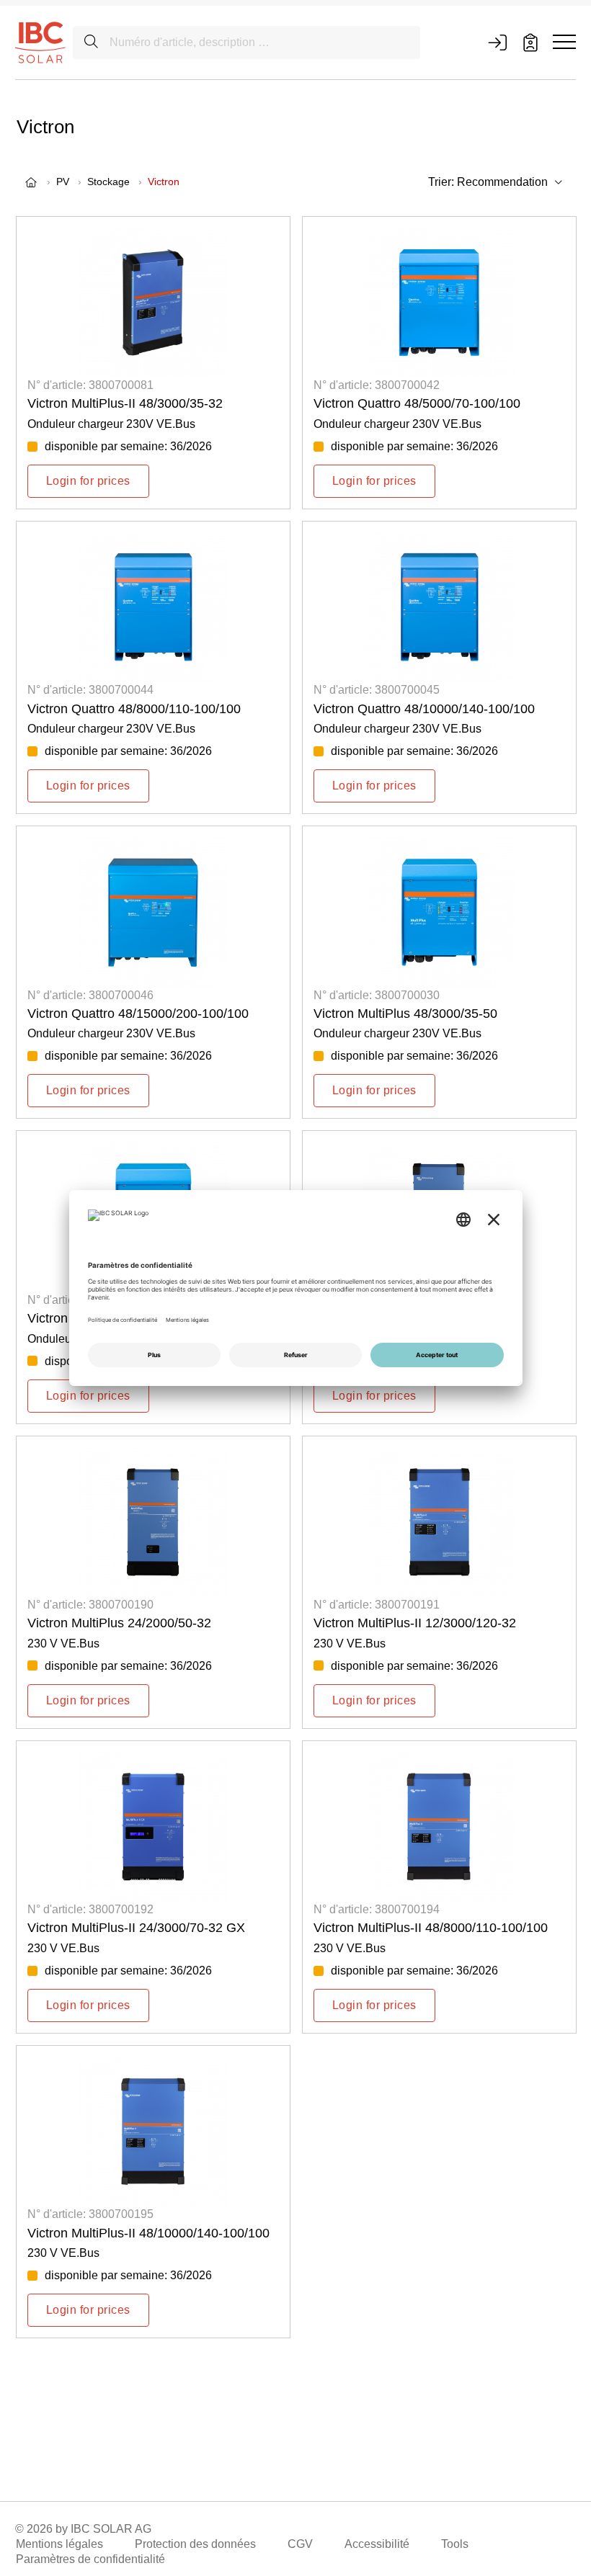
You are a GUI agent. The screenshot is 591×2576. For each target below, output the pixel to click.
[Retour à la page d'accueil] (40, 42)
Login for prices (88, 481)
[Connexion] (497, 43)
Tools (455, 2544)
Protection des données (195, 2544)
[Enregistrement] (530, 43)
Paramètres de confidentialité (90, 2559)
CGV (300, 2544)
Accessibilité (377, 2544)
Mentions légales (59, 2544)
